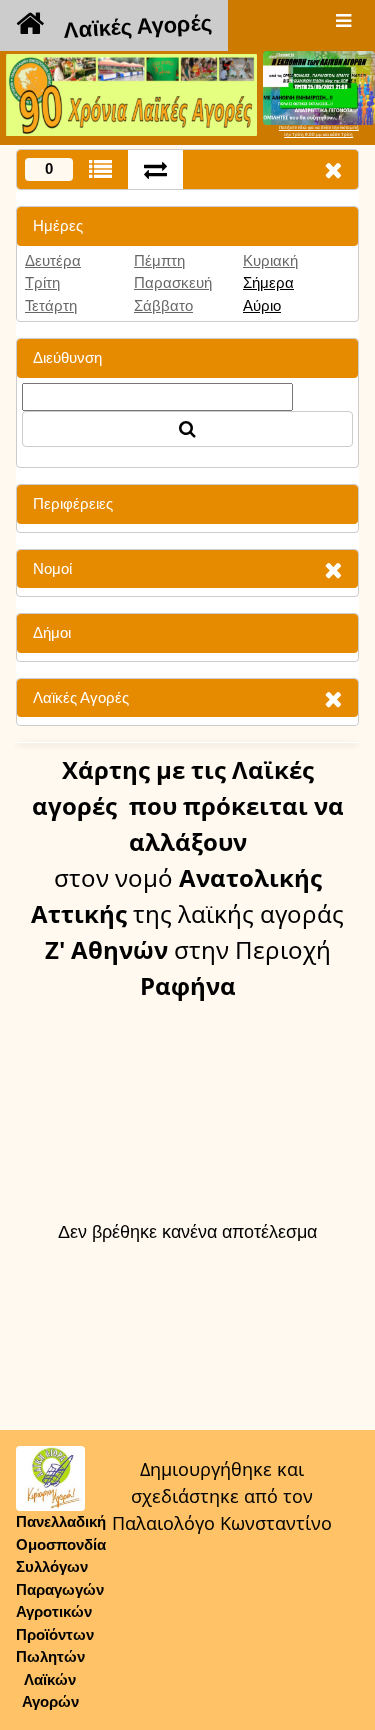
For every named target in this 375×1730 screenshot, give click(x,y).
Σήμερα (268, 282)
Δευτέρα (53, 260)
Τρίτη (42, 282)
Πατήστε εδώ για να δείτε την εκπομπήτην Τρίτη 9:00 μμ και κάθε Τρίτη (319, 131)
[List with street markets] (100, 169)
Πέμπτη (159, 260)
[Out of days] (155, 169)
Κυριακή (270, 260)
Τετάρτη (51, 305)
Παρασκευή (173, 282)
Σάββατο (163, 305)
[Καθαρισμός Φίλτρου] (333, 569)
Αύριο (262, 305)
